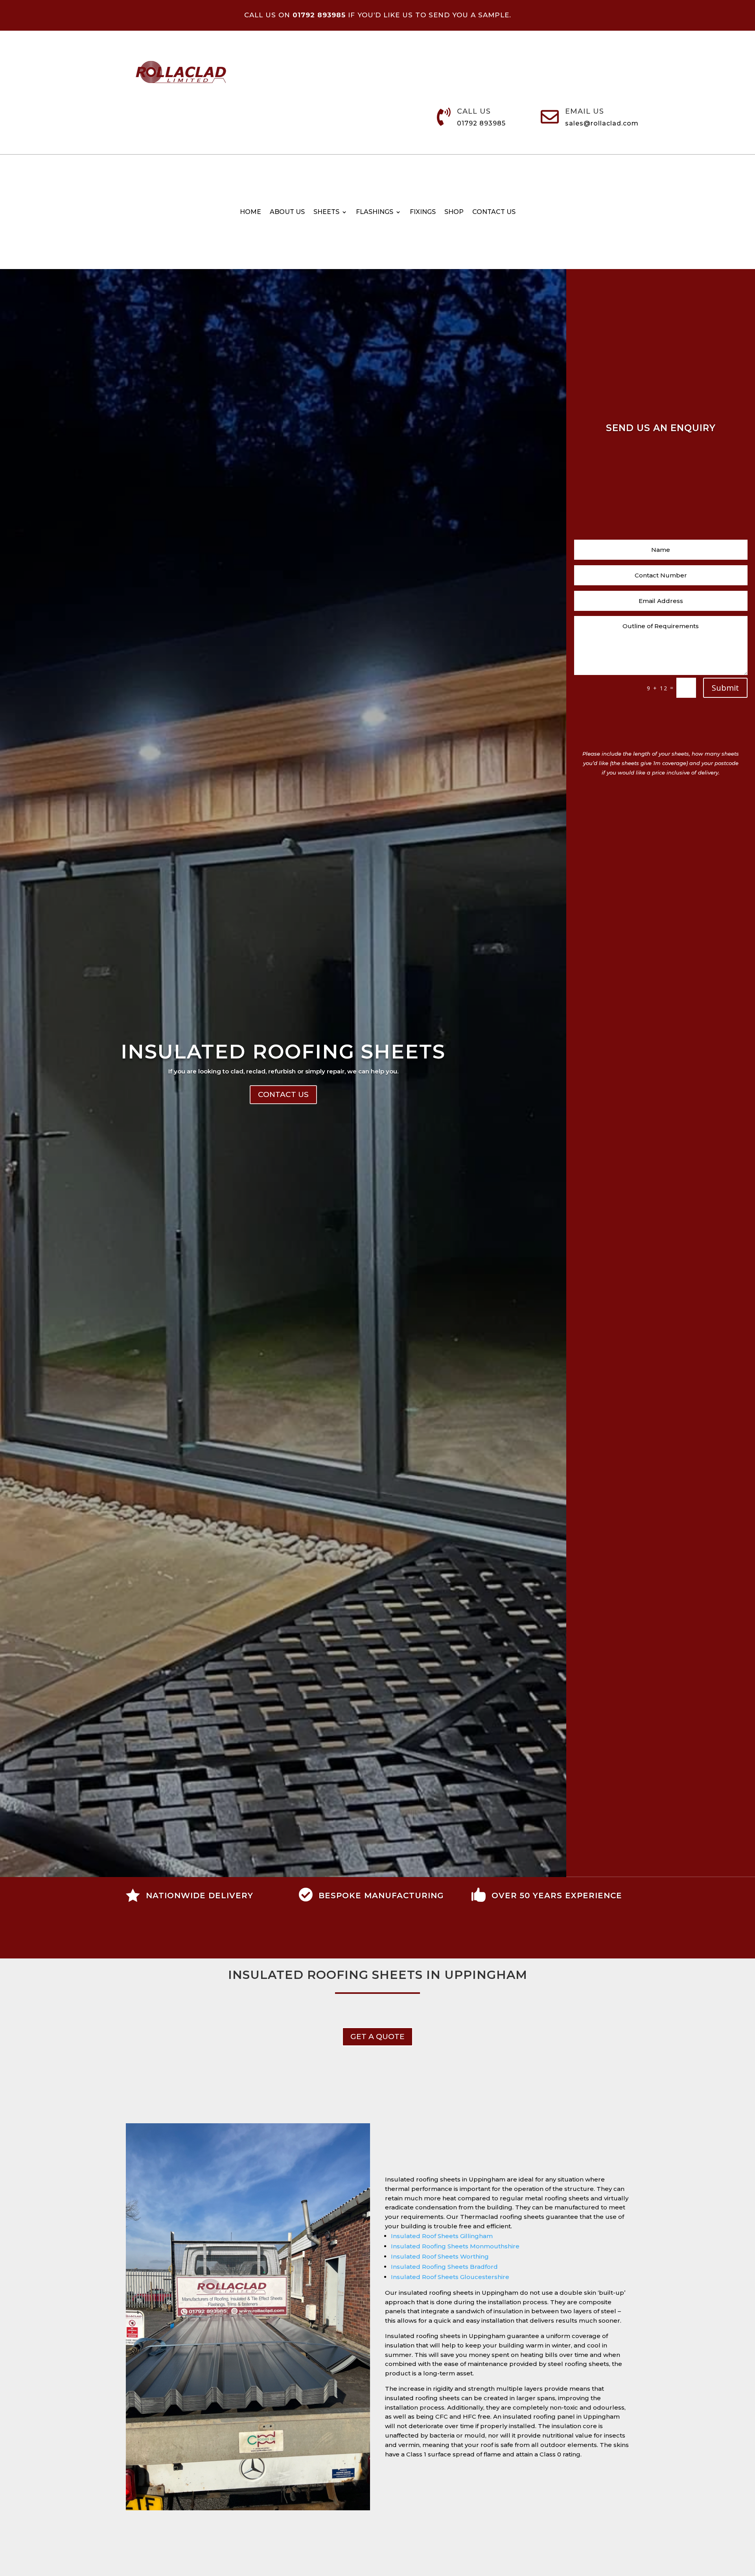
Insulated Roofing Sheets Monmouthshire (455, 2246)
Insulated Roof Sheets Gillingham (442, 2236)
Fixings (423, 212)
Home (250, 212)
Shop (454, 212)
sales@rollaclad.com (602, 123)
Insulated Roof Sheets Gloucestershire (450, 2277)
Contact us (494, 212)
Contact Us (283, 1094)
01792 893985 (481, 123)
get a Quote (377, 2037)
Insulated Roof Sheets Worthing (440, 2256)
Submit (725, 688)
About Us (287, 212)
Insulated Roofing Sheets (283, 1052)
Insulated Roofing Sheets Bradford (444, 2267)
